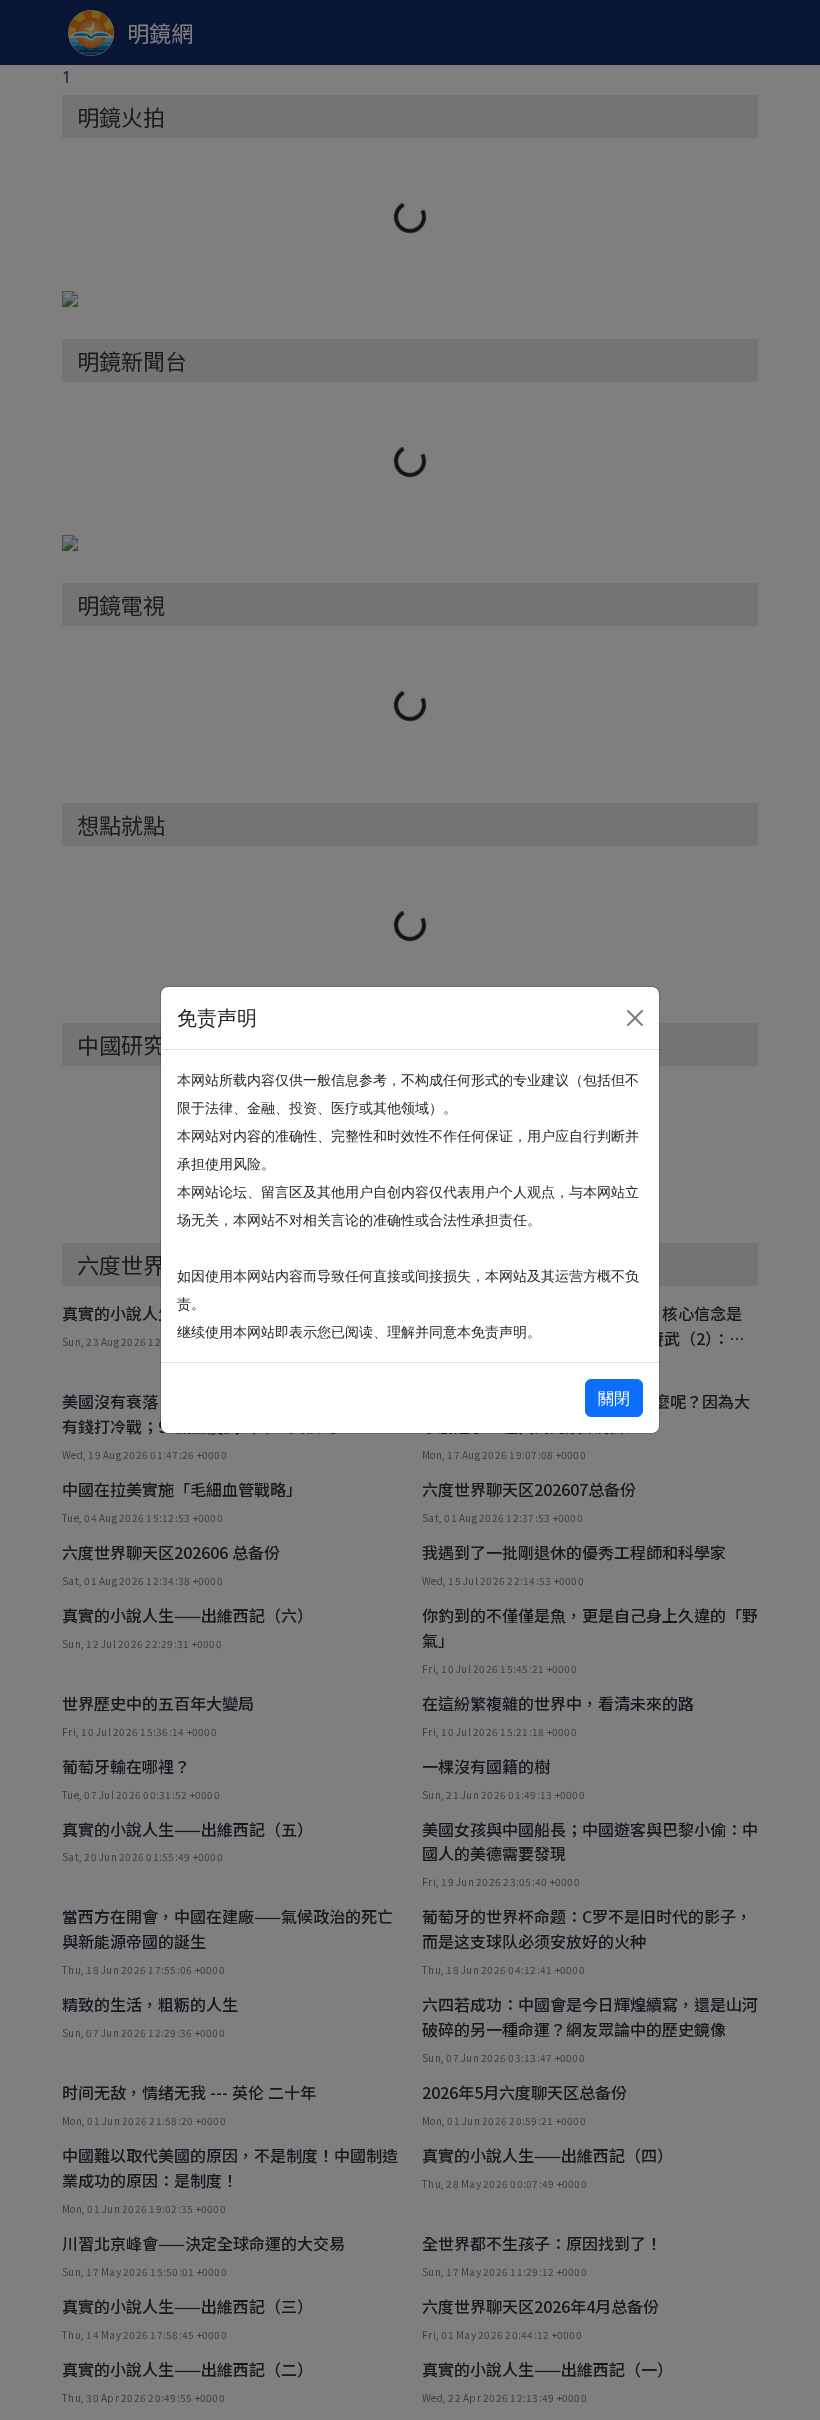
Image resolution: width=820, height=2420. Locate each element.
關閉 (614, 1398)
